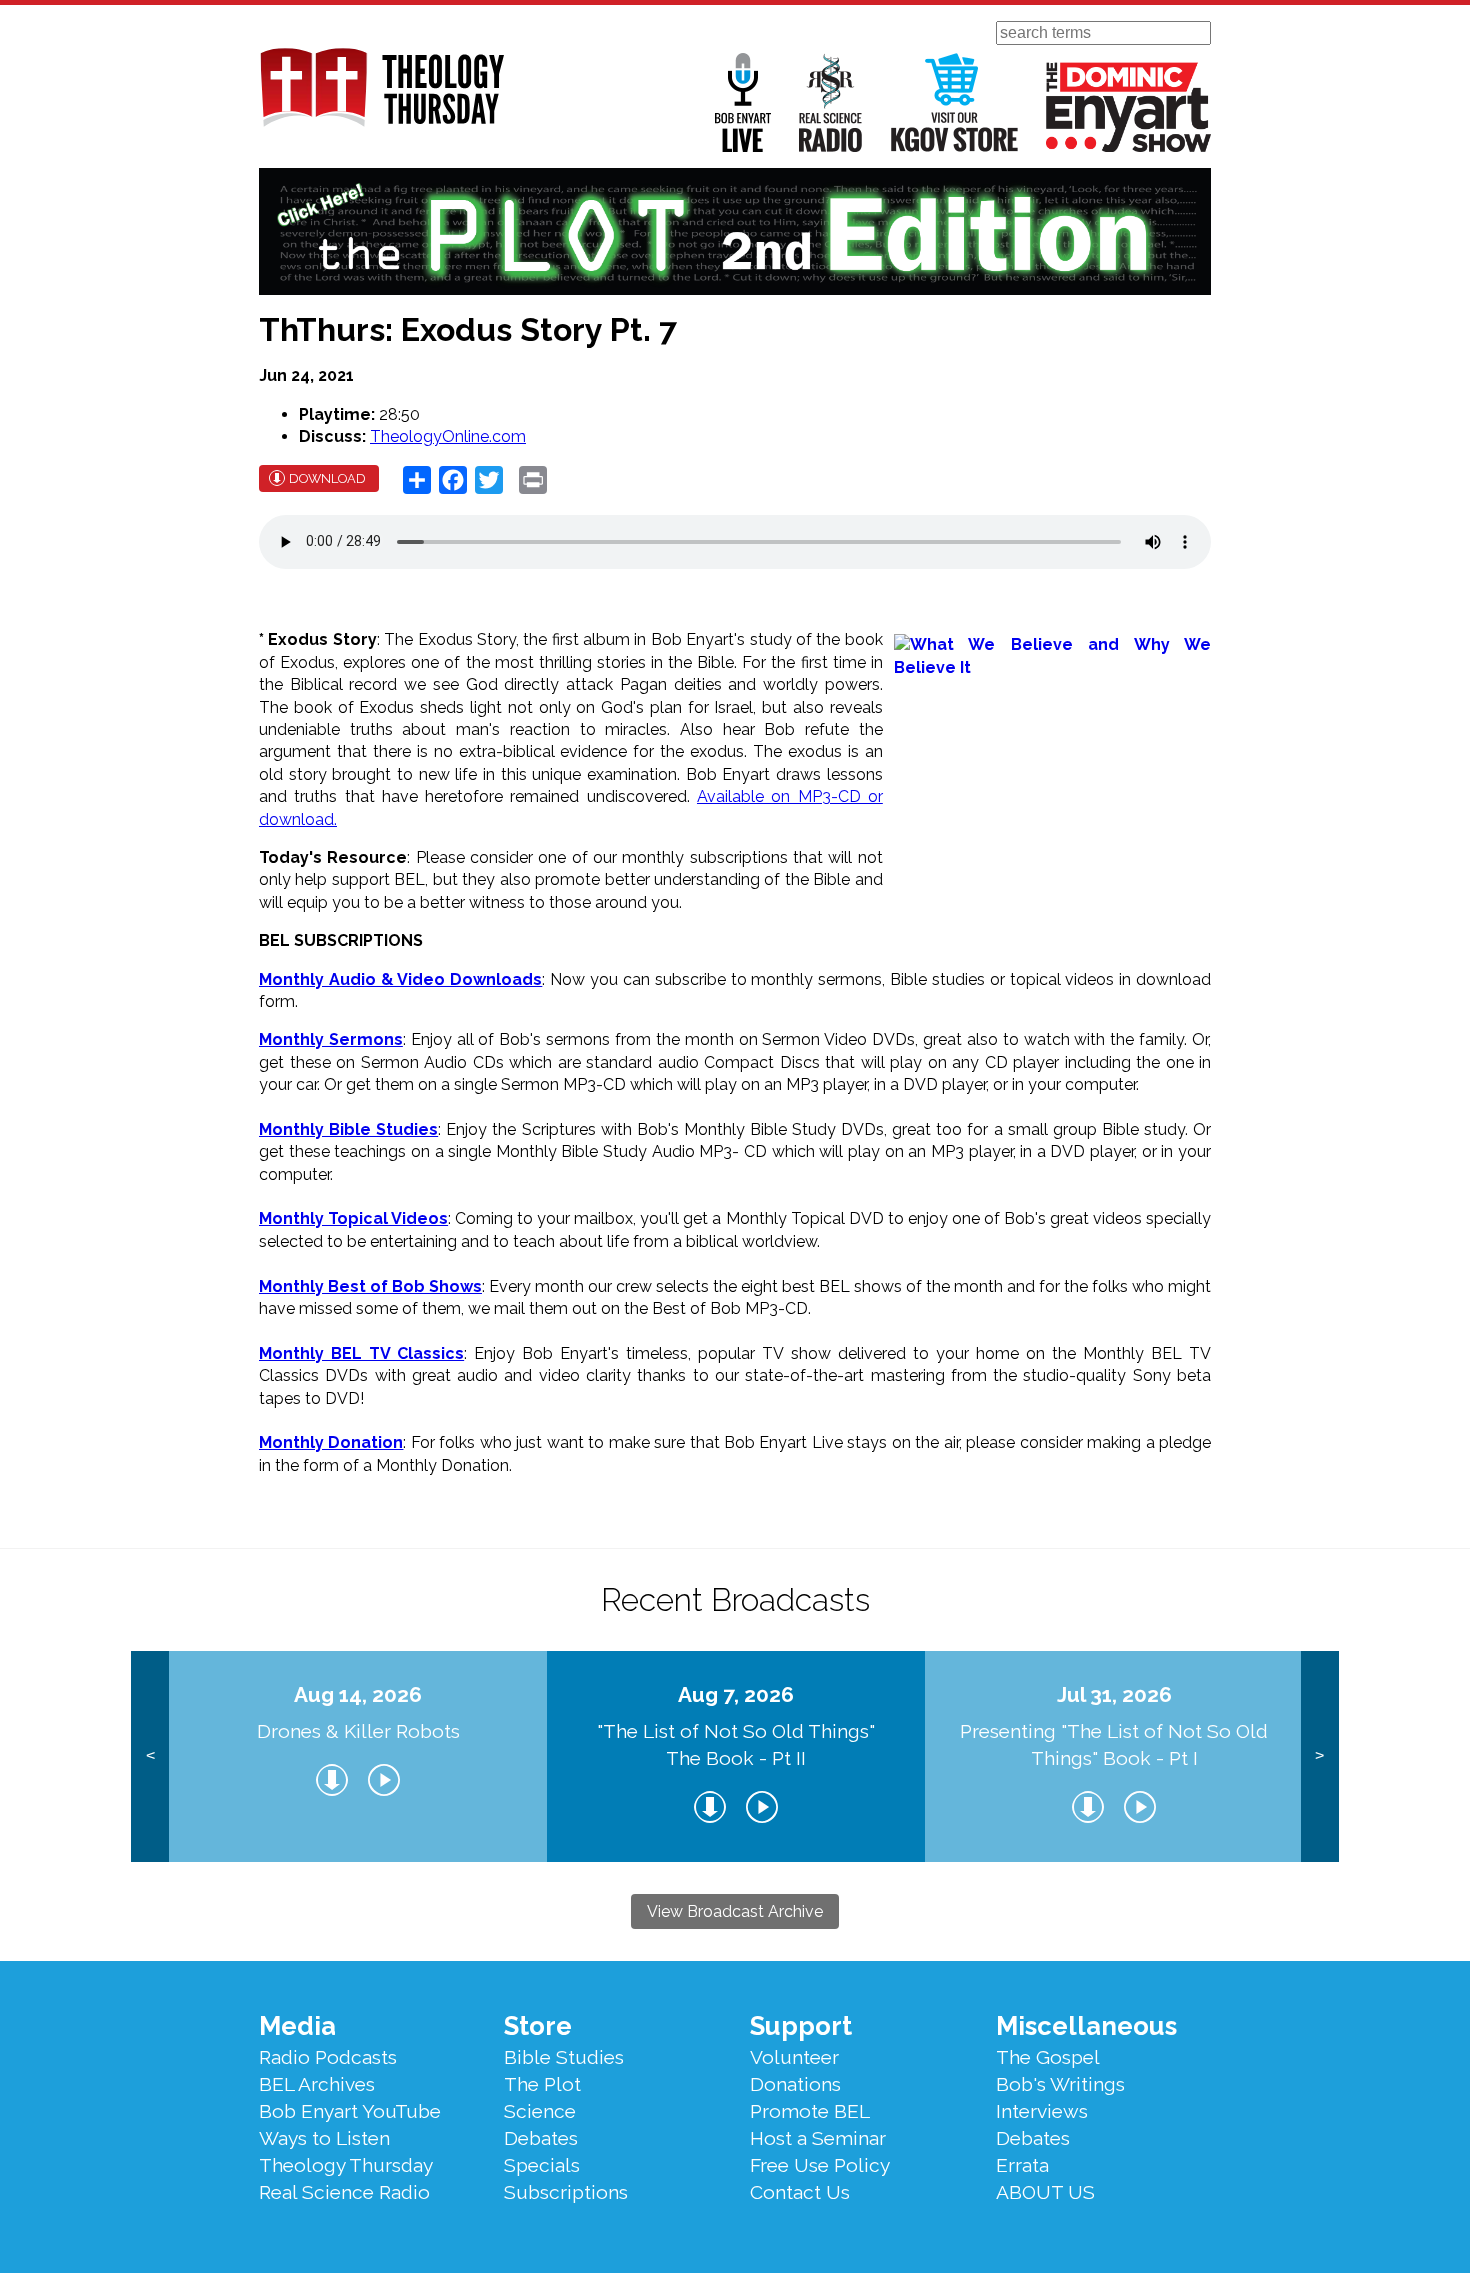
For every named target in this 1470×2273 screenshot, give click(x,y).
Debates (541, 2138)
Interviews (1042, 2111)
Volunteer (794, 2057)
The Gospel (1048, 2057)
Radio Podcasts (328, 2057)
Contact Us (800, 2192)
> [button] (1319, 1755)
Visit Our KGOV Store (954, 102)
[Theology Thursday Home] (381, 89)
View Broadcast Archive (735, 1911)
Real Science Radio (831, 102)
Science (540, 2111)
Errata (1022, 2165)
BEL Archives (317, 2084)
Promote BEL (810, 2111)
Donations (795, 2084)
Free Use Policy (820, 2165)
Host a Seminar (818, 2138)
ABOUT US (1045, 2192)
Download (327, 478)
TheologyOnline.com (448, 436)
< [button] (150, 1755)
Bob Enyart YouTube (350, 2111)
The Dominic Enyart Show (1128, 107)
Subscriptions (566, 2192)
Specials (542, 2165)
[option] (358, 1756)
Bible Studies (564, 2057)
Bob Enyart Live (743, 102)
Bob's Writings (1060, 2084)
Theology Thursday (346, 2165)
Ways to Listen (324, 2138)
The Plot (542, 2084)
